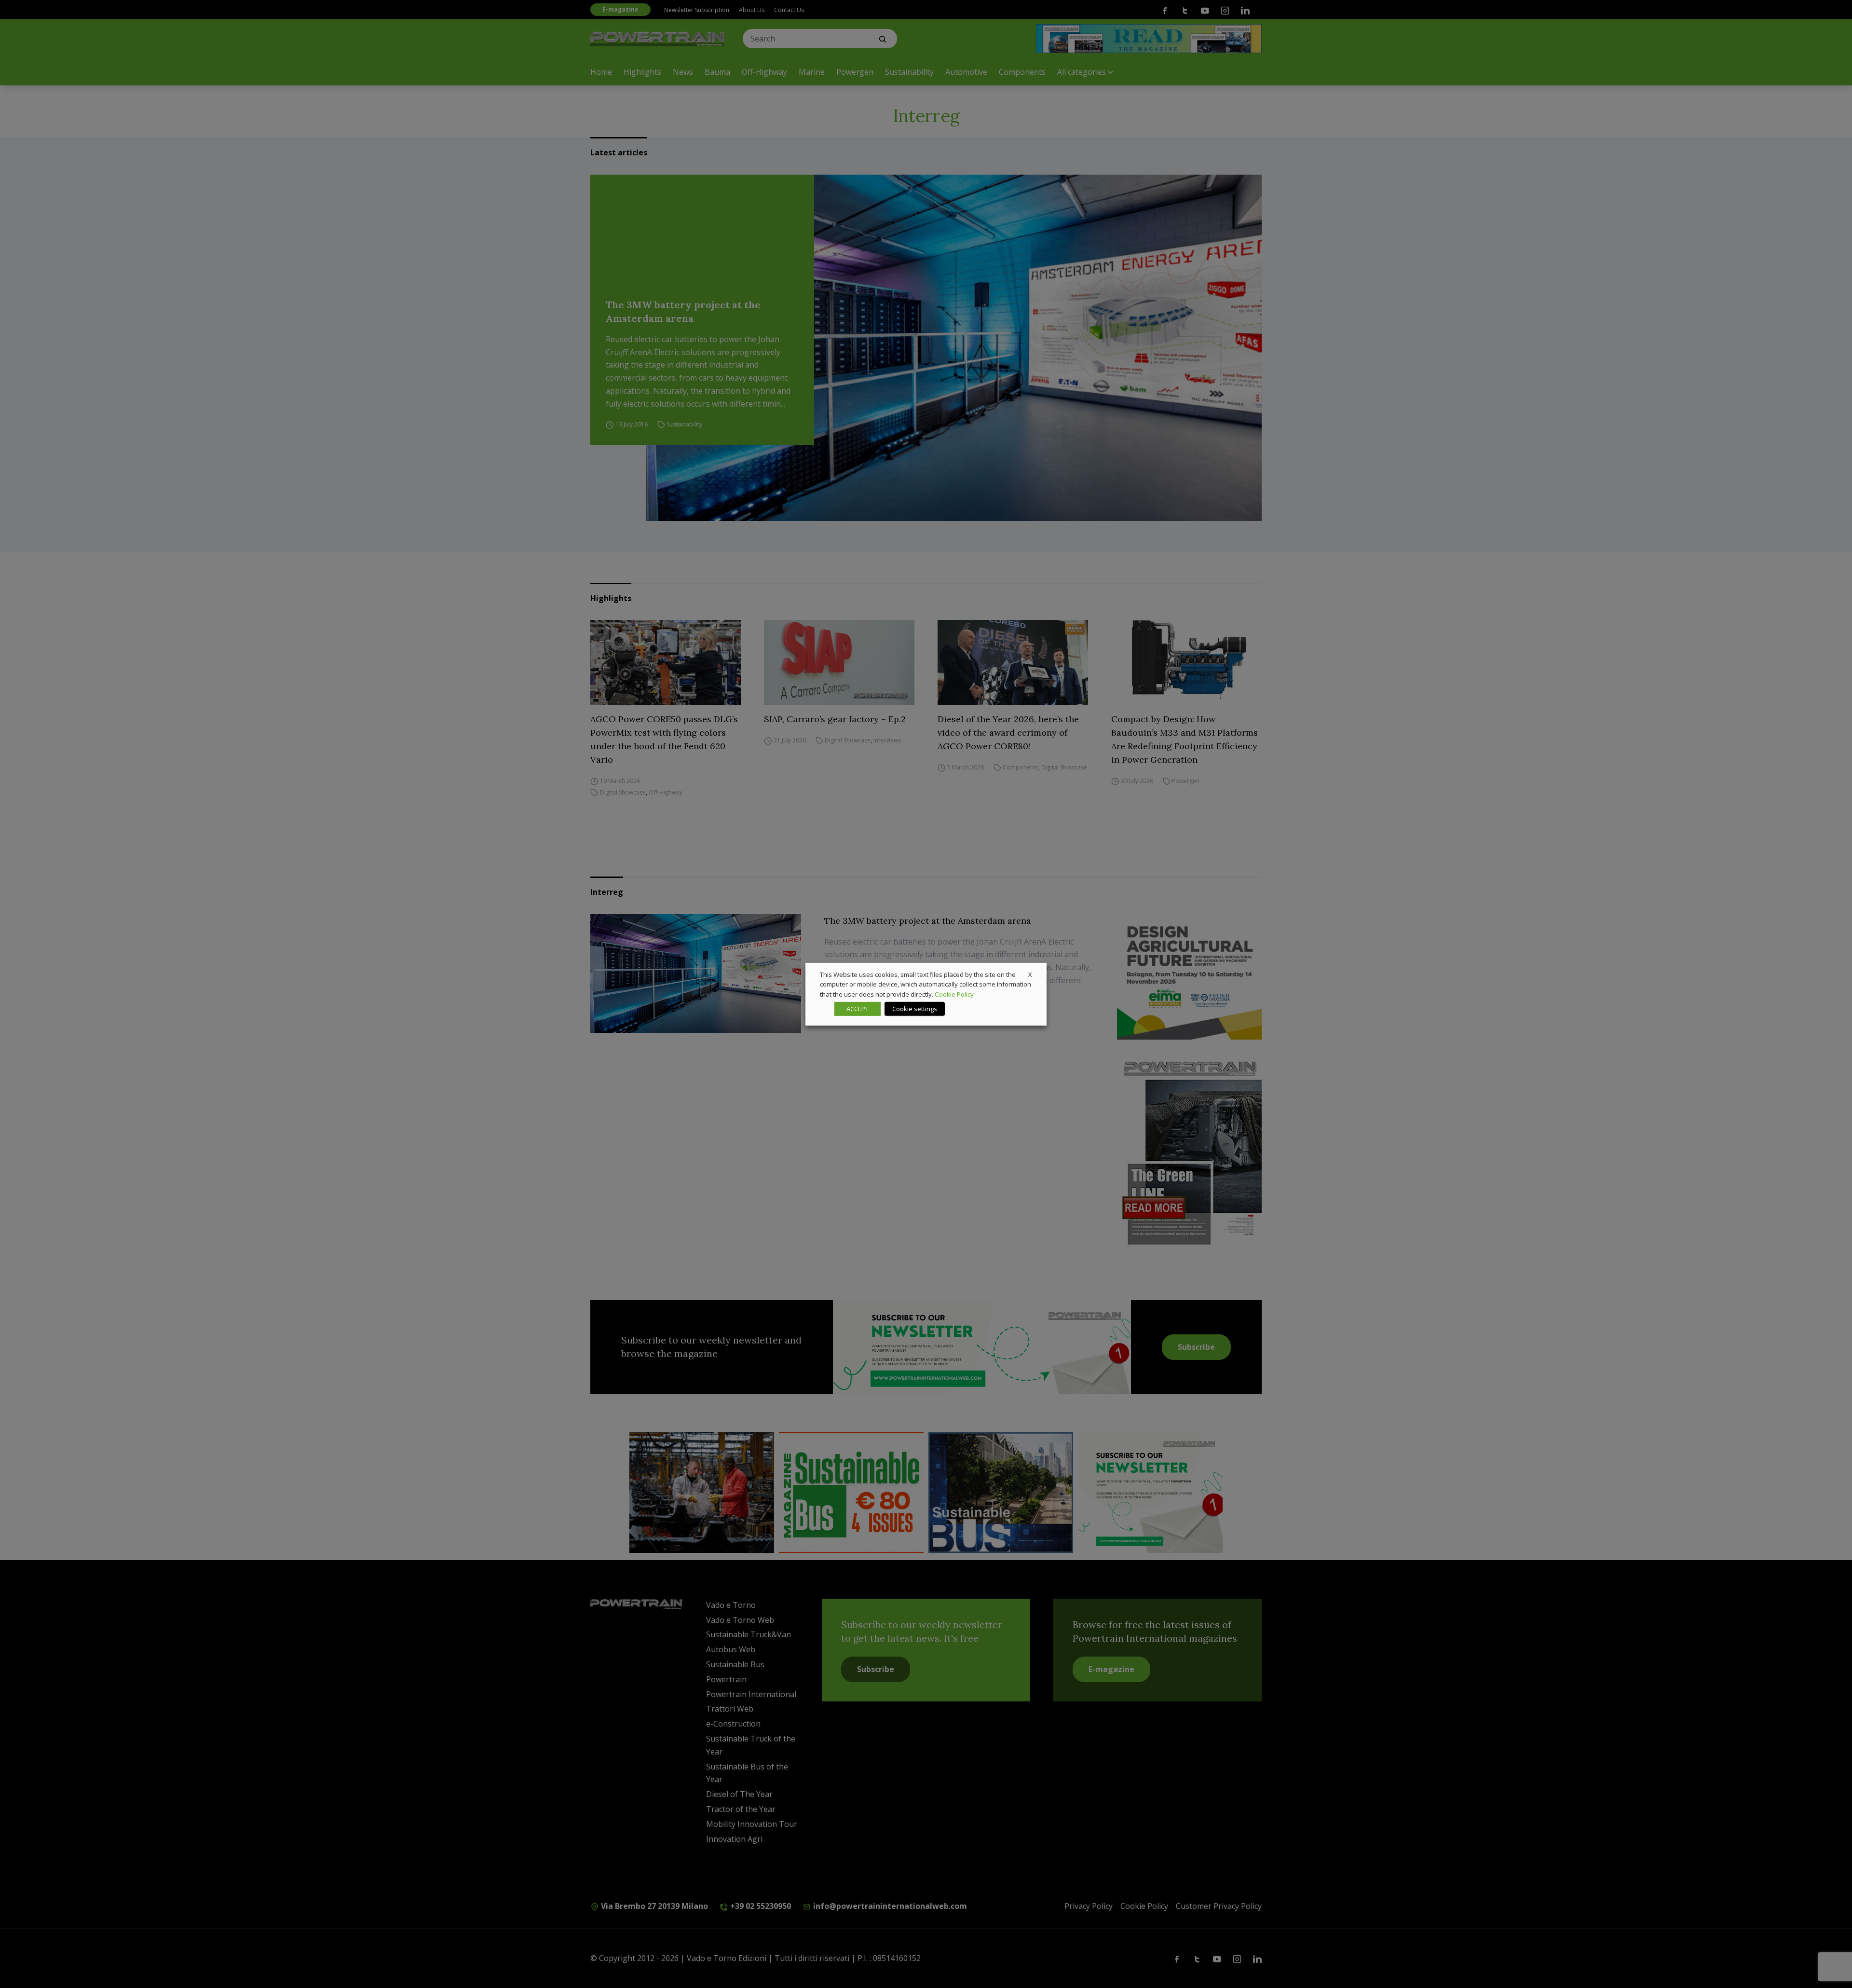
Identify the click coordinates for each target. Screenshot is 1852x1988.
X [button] (1030, 974)
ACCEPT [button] (858, 1009)
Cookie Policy (954, 994)
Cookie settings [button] (915, 1009)
